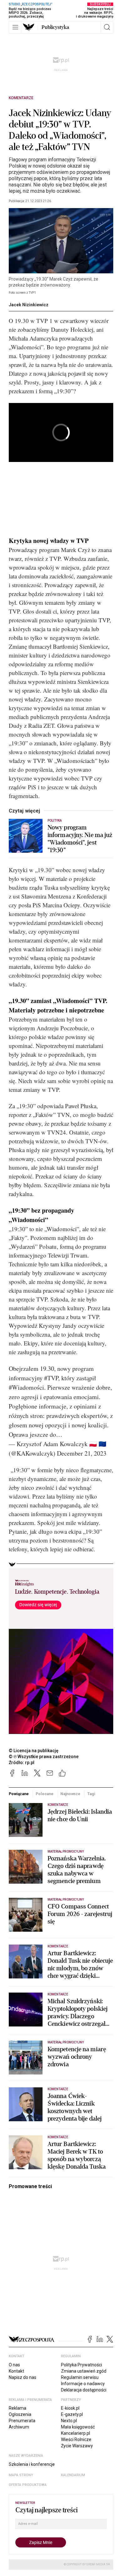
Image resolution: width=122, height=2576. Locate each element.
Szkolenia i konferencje (32, 2464)
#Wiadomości (26, 1387)
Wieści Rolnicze (76, 2439)
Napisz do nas (23, 2377)
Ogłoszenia (20, 2414)
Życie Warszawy (77, 2446)
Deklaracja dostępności (84, 2390)
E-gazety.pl (72, 2414)
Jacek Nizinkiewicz (29, 305)
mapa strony (21, 2475)
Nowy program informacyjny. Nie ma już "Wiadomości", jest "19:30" (80, 839)
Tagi (91, 1794)
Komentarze (21, 98)
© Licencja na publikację (34, 1751)
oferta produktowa (28, 2485)
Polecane (45, 1794)
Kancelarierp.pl (76, 2433)
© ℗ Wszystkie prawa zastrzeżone (44, 1757)
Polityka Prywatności (81, 2365)
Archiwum (19, 2427)
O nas (14, 2365)
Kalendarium (73, 2475)
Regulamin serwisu (80, 2377)
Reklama (18, 2408)
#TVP (51, 1378)
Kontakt (16, 2371)
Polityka (55, 821)
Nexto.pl (69, 2421)
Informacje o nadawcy (83, 2384)
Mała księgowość (78, 2427)
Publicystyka (55, 27)
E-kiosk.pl (70, 2408)
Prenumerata (22, 2421)
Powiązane (19, 1794)
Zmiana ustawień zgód (84, 2371)
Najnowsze (70, 1794)
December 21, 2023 (82, 1453)
